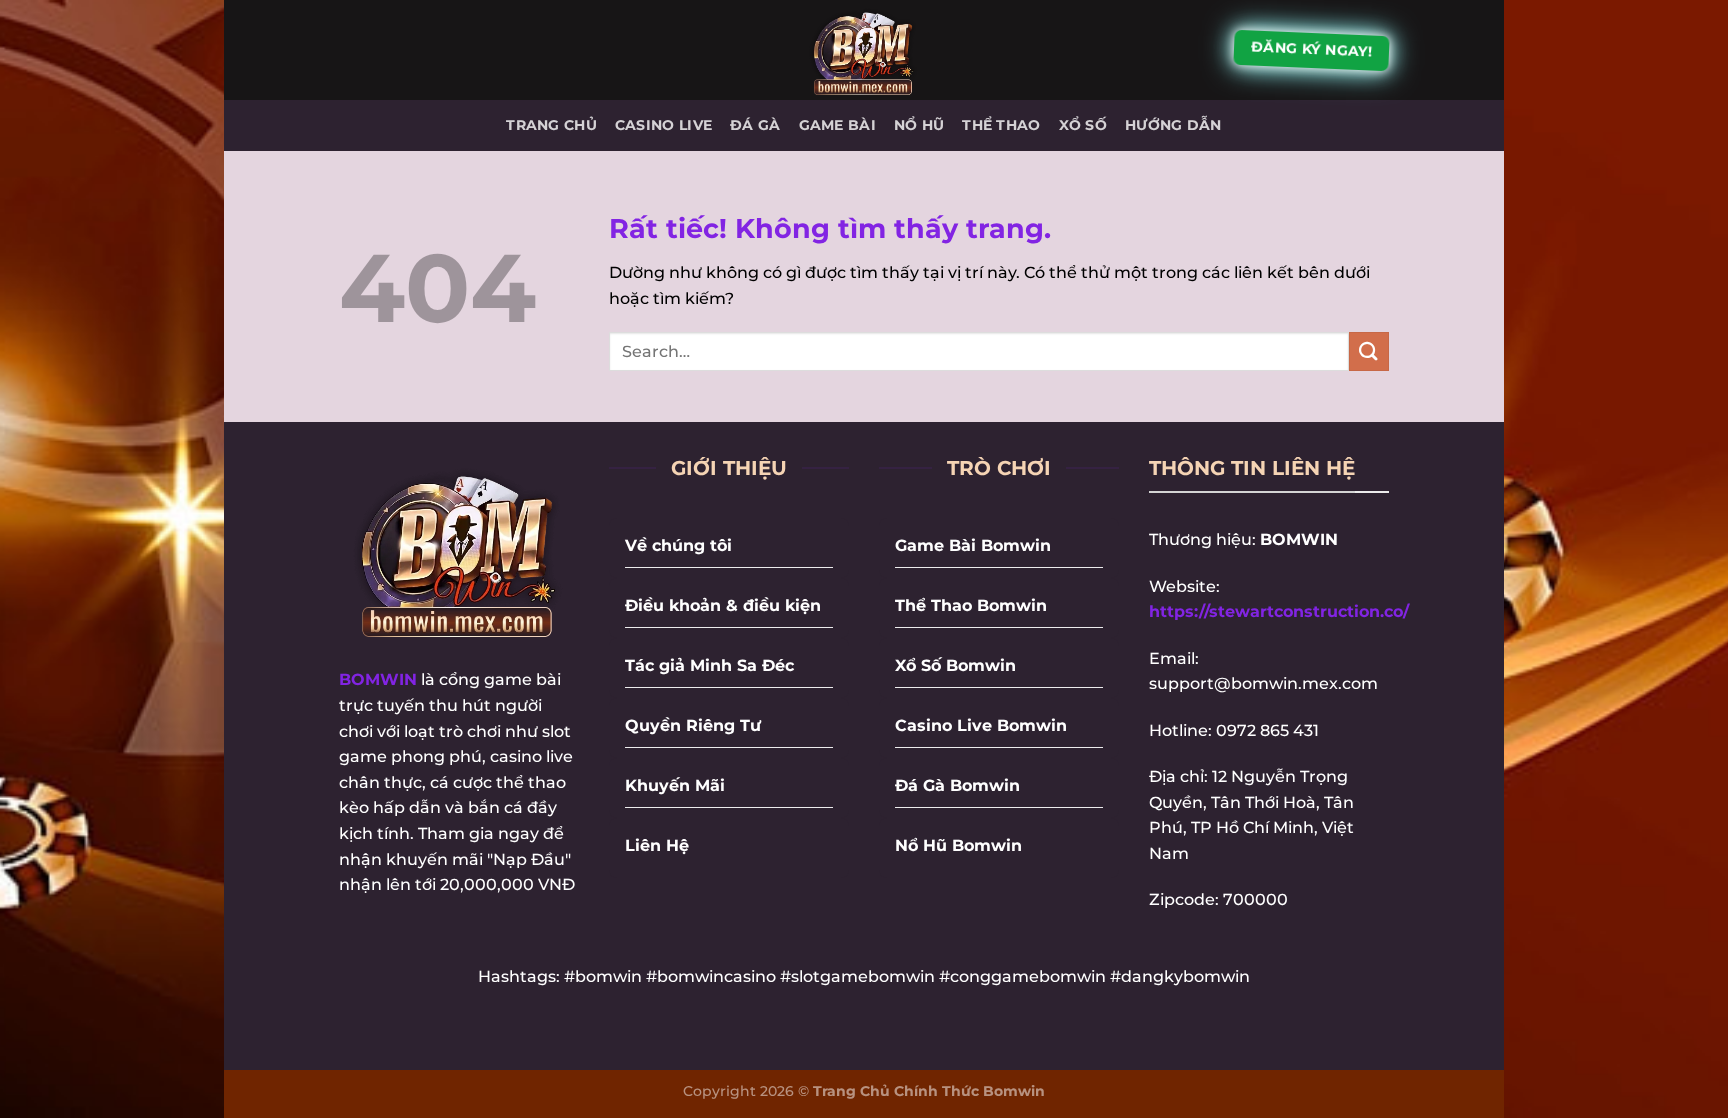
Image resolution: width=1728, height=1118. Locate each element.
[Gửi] (1369, 351)
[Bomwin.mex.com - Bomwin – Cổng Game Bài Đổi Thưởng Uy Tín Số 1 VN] (864, 50)
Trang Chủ (551, 125)
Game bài (837, 125)
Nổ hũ (919, 125)
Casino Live (663, 125)
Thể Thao (1001, 125)
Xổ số (1083, 125)
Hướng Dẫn (1173, 125)
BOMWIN (378, 679)
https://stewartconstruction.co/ (1279, 611)
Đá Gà (755, 125)
